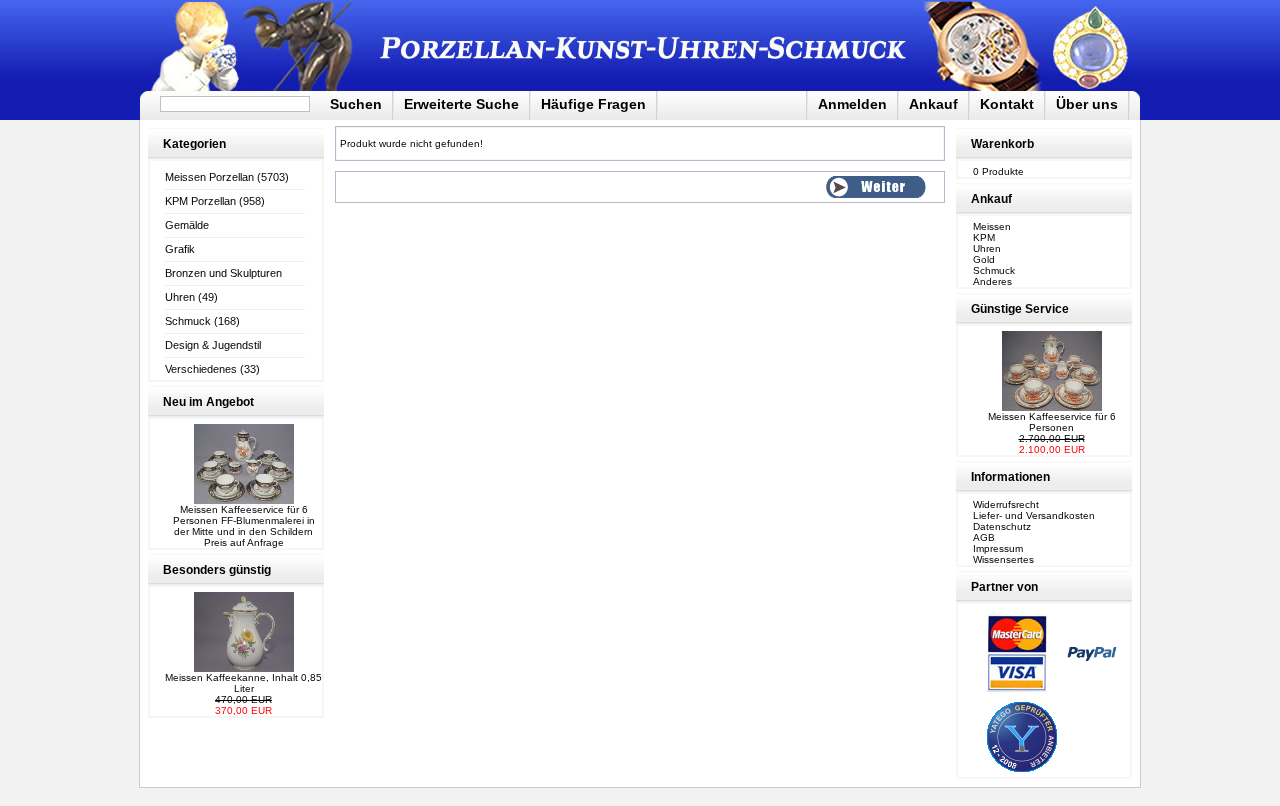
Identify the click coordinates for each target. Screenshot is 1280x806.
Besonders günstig (217, 570)
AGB (984, 537)
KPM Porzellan (200, 201)
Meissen (992, 226)
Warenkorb (1002, 144)
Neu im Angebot (208, 402)
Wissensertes (1003, 559)
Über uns (1087, 104)
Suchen (356, 104)
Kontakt (1007, 104)
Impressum (998, 548)
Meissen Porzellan (209, 177)
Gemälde (187, 225)
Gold (984, 259)
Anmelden (852, 104)
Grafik (180, 249)
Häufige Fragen (593, 104)
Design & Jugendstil (213, 345)
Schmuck (188, 321)
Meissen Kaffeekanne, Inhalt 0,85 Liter (243, 683)
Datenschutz (1002, 526)
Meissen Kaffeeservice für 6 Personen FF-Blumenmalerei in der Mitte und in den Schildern (244, 520)
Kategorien (194, 144)
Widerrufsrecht (1006, 504)
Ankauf (933, 104)
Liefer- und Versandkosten (1034, 515)
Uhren (180, 297)
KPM (984, 237)
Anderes (992, 281)
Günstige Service (1020, 309)
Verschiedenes (201, 369)
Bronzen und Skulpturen (223, 273)
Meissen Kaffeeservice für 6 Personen (1052, 422)
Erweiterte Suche (461, 104)
